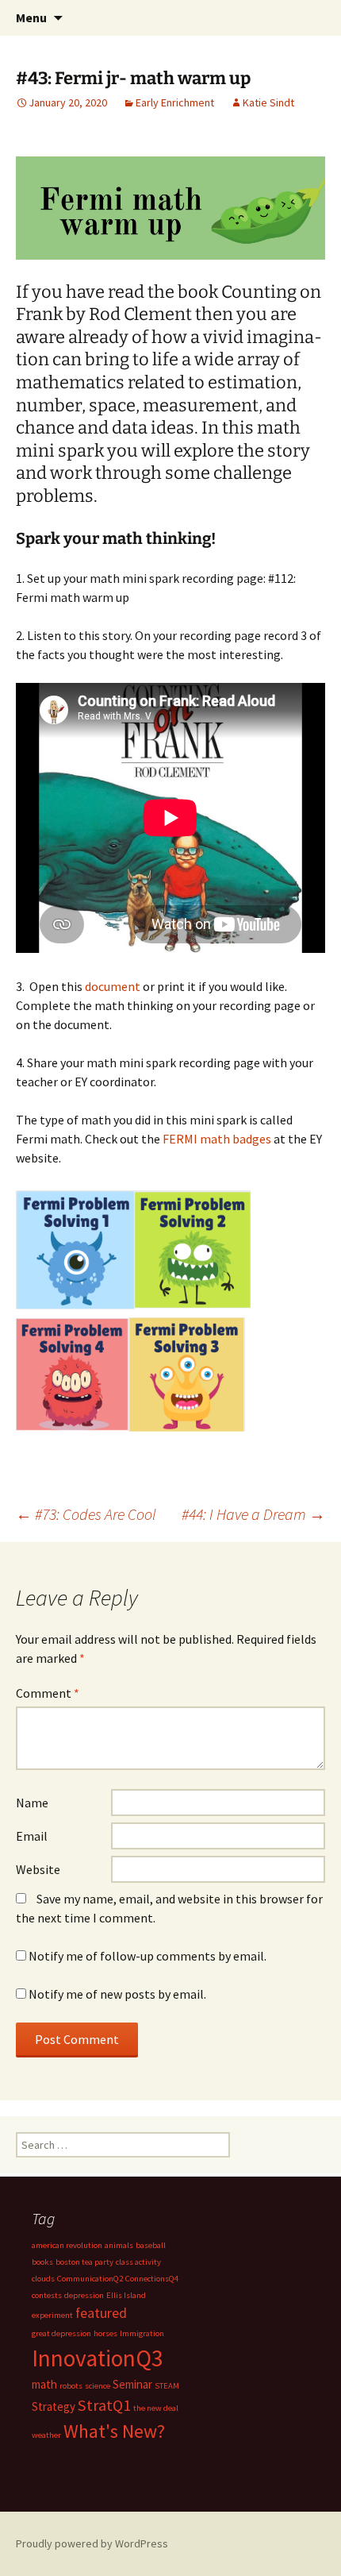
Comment (48, 1693)
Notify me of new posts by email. (117, 1994)
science (98, 2386)
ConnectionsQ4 (152, 2279)
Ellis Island (126, 2295)
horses (105, 2333)
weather (46, 2435)
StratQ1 (104, 2405)
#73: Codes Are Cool (86, 1514)
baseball (151, 2245)
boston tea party (84, 2262)
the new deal (156, 2408)
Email (32, 1836)
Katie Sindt (268, 102)
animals (119, 2245)
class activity (138, 2262)
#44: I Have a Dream (253, 1514)
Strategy (54, 2406)
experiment (52, 2315)
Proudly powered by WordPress (92, 2543)
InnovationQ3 (98, 2358)
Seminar (132, 2384)
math (44, 2384)
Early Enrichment (175, 102)
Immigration (142, 2333)
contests (47, 2295)
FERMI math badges (217, 1139)
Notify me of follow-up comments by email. (148, 1956)
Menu (31, 17)
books (42, 2262)
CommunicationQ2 (90, 2279)
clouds (43, 2279)
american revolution (67, 2245)
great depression (61, 2333)
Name (32, 1803)
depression (84, 2295)
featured (101, 2313)
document (113, 986)
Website (38, 1869)
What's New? (114, 2431)
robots (71, 2386)
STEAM (167, 2386)
